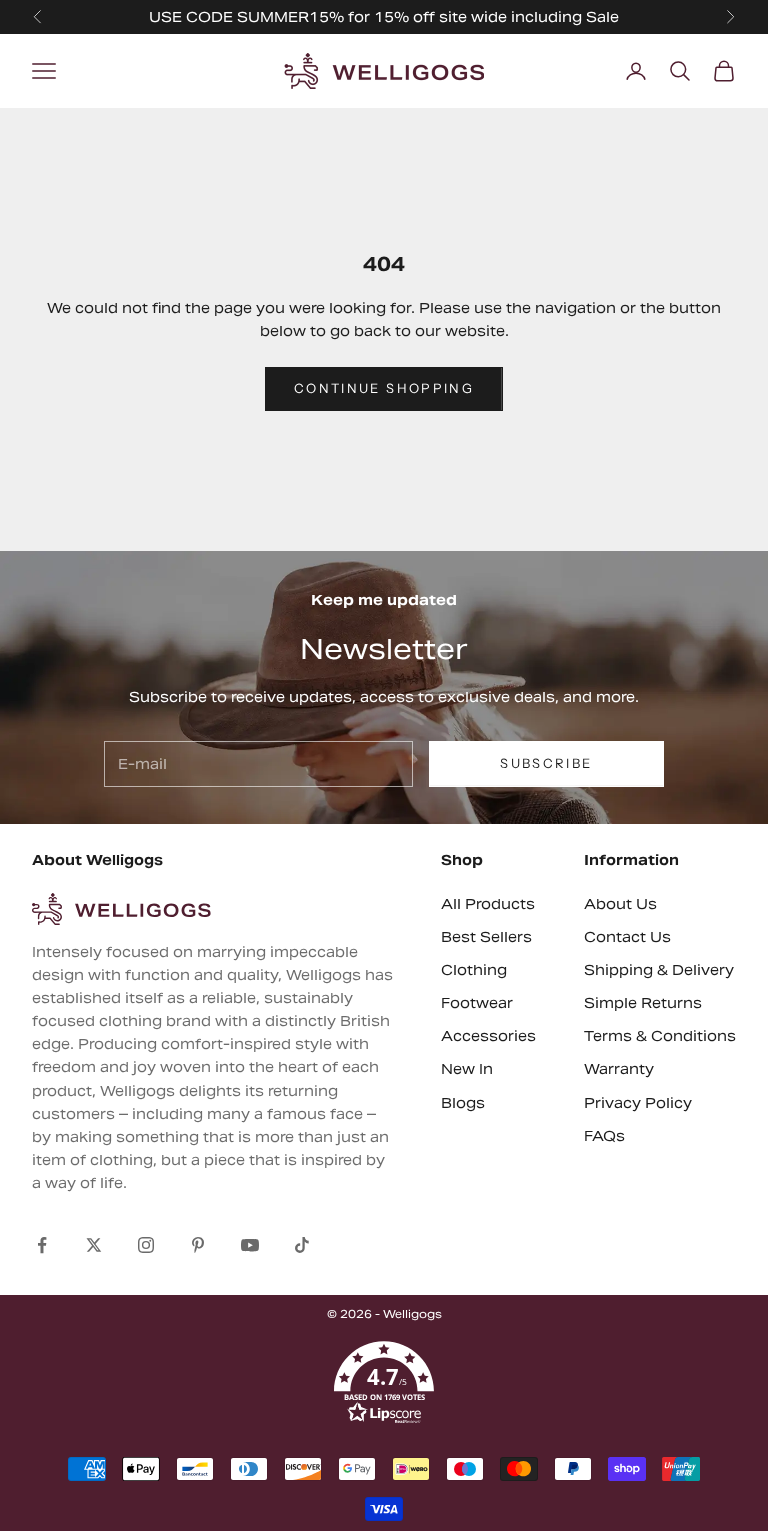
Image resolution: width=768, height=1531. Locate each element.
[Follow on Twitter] (94, 1245)
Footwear (477, 1003)
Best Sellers (486, 937)
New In (467, 1069)
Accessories (488, 1036)
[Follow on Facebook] (42, 1245)
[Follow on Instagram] (146, 1245)
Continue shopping (384, 388)
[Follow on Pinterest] (198, 1245)
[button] (384, 1383)
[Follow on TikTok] (302, 1245)
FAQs (604, 1136)
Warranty (619, 1069)
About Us (620, 904)
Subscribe (546, 763)
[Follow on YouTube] (250, 1245)
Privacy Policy (638, 1103)
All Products (488, 904)
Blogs (463, 1103)
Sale (602, 17)
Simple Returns (643, 1003)
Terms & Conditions (660, 1036)
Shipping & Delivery (659, 970)
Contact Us (627, 937)
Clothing (474, 970)
